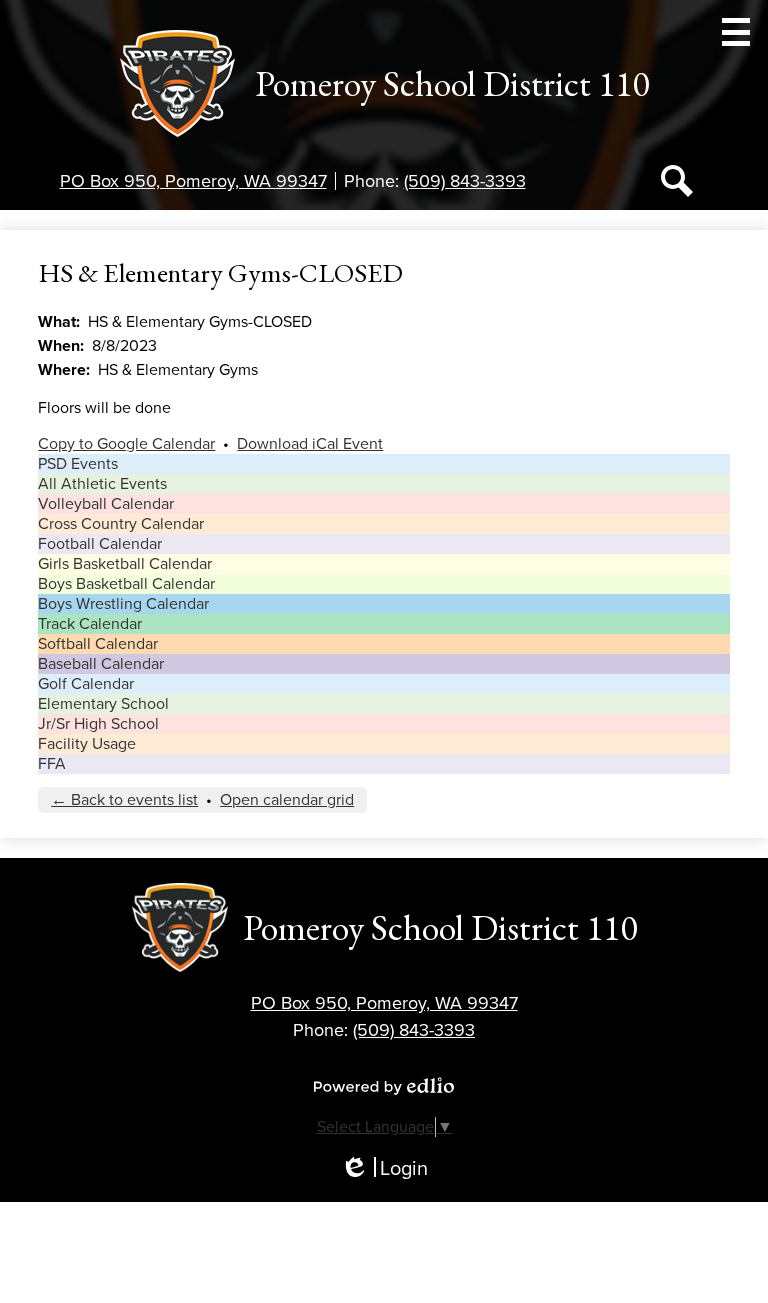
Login (384, 1169)
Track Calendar (90, 624)
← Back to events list (124, 800)
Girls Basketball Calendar (125, 564)
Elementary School (103, 704)
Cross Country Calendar (121, 524)
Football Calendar (100, 544)
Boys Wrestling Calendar (123, 604)
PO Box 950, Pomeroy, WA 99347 (193, 181)
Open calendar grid (287, 800)
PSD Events (78, 464)
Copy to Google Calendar (126, 444)
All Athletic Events (102, 484)
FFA (52, 764)
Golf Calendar (86, 684)
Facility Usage (87, 744)
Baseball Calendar (101, 664)
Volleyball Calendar (106, 504)
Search (677, 181)
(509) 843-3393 (465, 181)
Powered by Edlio (384, 1086)
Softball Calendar (98, 644)
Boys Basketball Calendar (126, 584)
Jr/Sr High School (98, 724)
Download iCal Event (310, 444)
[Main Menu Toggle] (736, 32)
